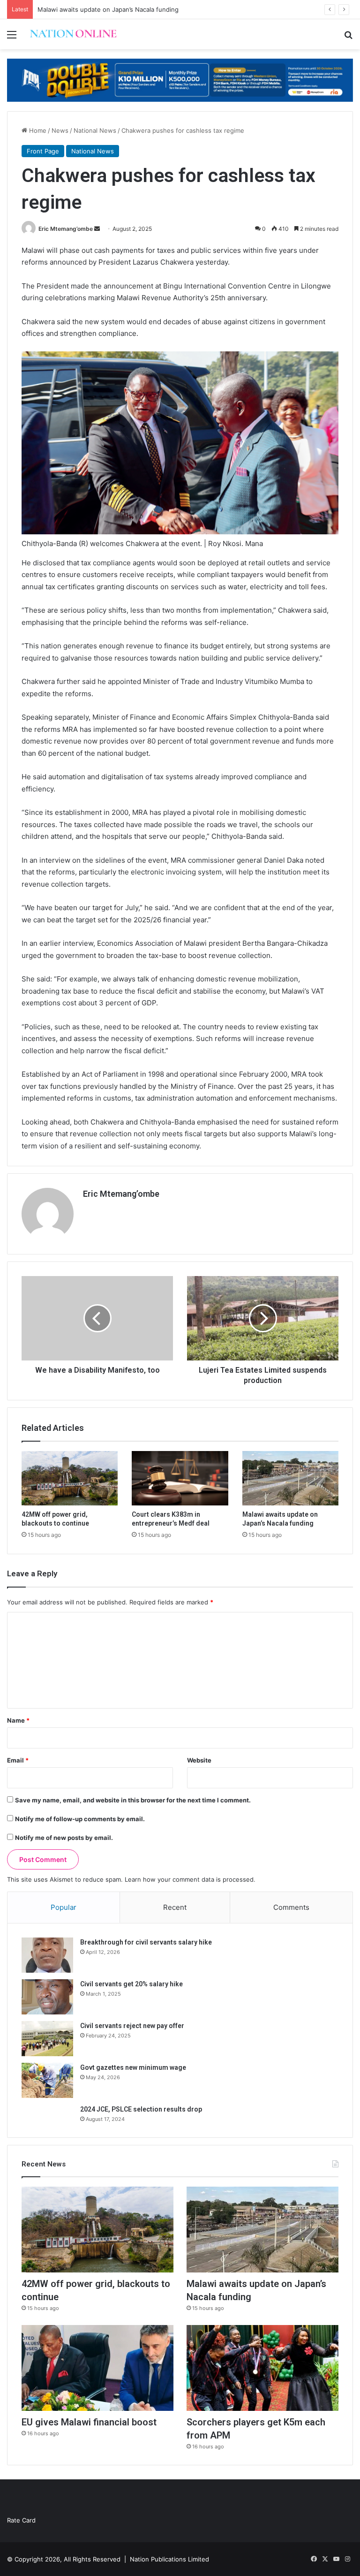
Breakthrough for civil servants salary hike (146, 1942)
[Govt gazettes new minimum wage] (47, 2080)
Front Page (43, 151)
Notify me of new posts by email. (64, 1838)
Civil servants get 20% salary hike (131, 1984)
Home (37, 130)
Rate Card (21, 2520)
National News (95, 130)
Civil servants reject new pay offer (132, 2026)
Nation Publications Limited (169, 2559)
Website (199, 1760)
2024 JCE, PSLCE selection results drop (141, 2109)
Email (18, 1760)
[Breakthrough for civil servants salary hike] (47, 1955)
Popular (64, 1907)
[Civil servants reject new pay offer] (47, 2039)
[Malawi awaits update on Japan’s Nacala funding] (290, 1478)
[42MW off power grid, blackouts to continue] (70, 1478)
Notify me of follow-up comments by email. (80, 1819)
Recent (175, 1907)
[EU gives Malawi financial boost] (97, 2368)
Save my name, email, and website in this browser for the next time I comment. (133, 1800)
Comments (291, 1907)
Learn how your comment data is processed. (190, 1879)
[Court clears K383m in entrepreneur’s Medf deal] (180, 1478)
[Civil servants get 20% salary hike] (47, 1997)
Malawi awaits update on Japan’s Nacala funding (108, 9)
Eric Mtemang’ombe (66, 229)
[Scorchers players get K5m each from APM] (262, 2368)
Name (18, 1720)
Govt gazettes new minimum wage (133, 2067)
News (60, 130)
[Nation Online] (73, 34)
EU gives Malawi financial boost (89, 2422)
